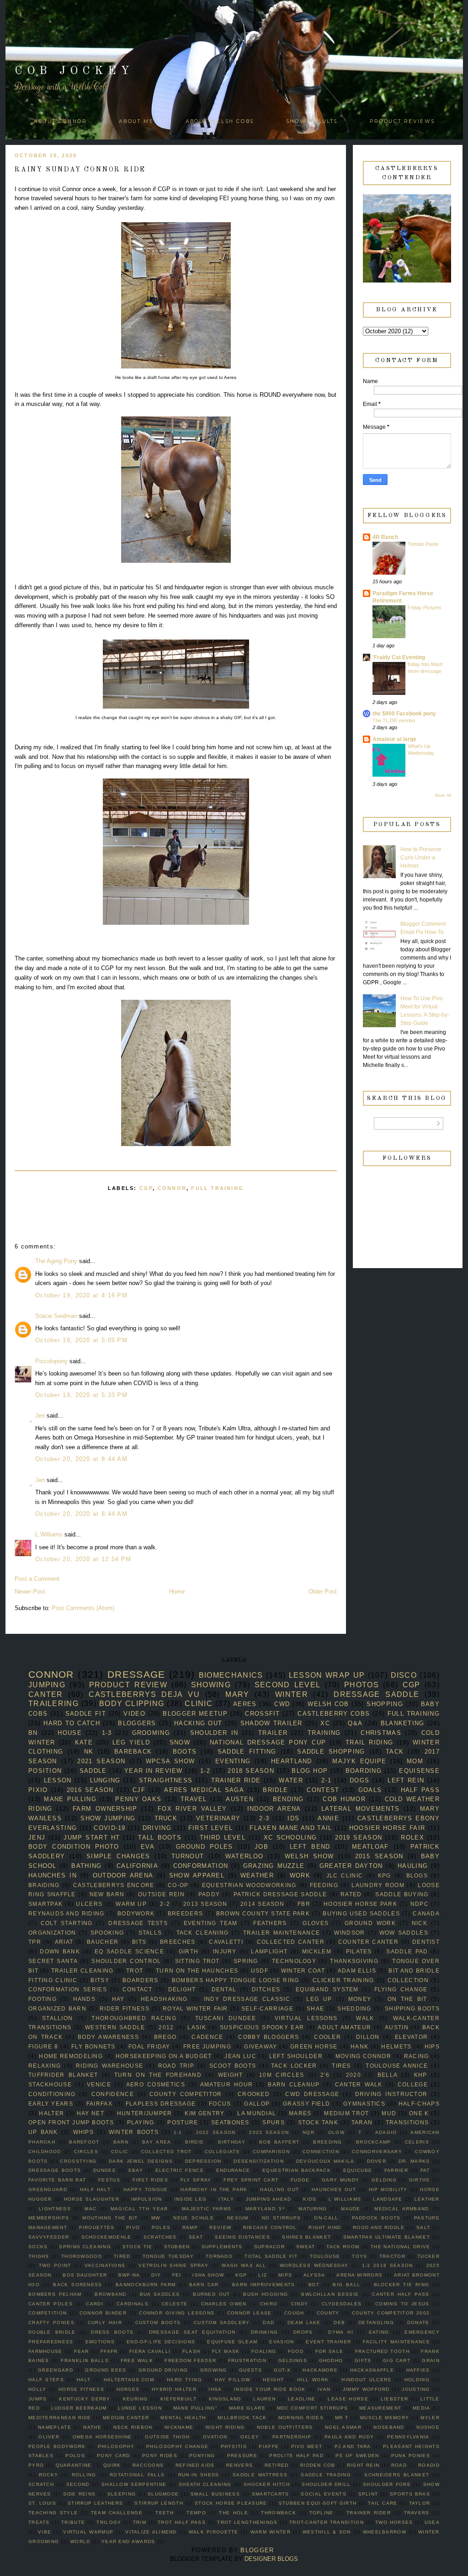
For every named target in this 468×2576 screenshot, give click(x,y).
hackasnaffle (372, 2370)
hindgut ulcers (366, 2380)
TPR (35, 1942)
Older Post (323, 1592)
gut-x (282, 2370)
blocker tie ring (402, 2285)
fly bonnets (93, 2046)
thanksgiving (354, 1961)
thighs (39, 2256)
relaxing (45, 2066)
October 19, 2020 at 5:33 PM (81, 1395)
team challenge (117, 2513)
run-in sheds (199, 2475)
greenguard (48, 2189)
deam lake (304, 2323)
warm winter (271, 2532)
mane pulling (70, 1799)
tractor (392, 2256)
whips (84, 2132)
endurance (233, 2170)
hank (359, 2046)
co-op (178, 1885)
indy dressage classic (247, 1999)
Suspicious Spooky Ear (262, 2027)
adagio (386, 2132)
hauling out (279, 2189)
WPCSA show (170, 1761)
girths (420, 2180)
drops (303, 2332)
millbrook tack (242, 2418)
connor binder (103, 2313)
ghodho (331, 2360)
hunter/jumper (145, 2113)
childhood (45, 2152)
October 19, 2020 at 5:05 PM (81, 1340)
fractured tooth (382, 2351)
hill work (313, 2380)
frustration (247, 2360)
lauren (264, 2399)
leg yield (131, 1742)
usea (432, 2522)
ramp (190, 2227)
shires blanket (306, 2237)
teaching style (53, 2513)
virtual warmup (88, 2532)
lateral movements (360, 1809)
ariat (64, 1942)
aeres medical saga (204, 1790)
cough (294, 2313)
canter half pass (401, 2294)
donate (418, 2323)
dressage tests (138, 1923)
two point (55, 2265)
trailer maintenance (282, 1933)
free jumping (207, 2046)
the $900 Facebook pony (404, 714)
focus (220, 2104)
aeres (245, 1704)
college (413, 2084)
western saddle (115, 2027)
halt (84, 2380)
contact (138, 1989)
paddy (209, 1894)
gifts (363, 2360)
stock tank (318, 2122)
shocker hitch (267, 2484)
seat (196, 2237)
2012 (166, 2027)
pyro (36, 2465)
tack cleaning (203, 1933)
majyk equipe (359, 1761)
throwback (279, 2513)
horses (128, 2389)
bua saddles (160, 2294)
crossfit (262, 1714)
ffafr (109, 2351)
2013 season (205, 1904)
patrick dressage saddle (280, 1894)
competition (48, 2313)
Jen (40, 1416)
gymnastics (364, 2104)
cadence (207, 2037)
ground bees (106, 2370)
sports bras (410, 2494)
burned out (211, 2294)
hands (85, 1999)
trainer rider (369, 2513)
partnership (292, 2437)
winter (292, 1694)
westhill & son (327, 2532)
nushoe (428, 2427)
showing (211, 1685)
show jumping (108, 1818)
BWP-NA (129, 2275)
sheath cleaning (205, 2484)
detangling (376, 2323)
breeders (185, 1913)
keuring (136, 2399)
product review (128, 1685)
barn (121, 2142)
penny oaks (138, 1799)
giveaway (261, 2046)
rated (351, 1894)
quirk (112, 2465)
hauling (413, 1866)
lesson (58, 1780)
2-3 (264, 1818)
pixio (38, 1790)
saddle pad (407, 1951)
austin (397, 2027)
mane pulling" (195, 2408)
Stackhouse (50, 2084)
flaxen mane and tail (291, 1828)
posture (183, 2122)
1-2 (205, 1771)
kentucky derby (85, 2399)
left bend (310, 1847)
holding (417, 2380)
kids (310, 2199)
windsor (349, 1933)
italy (226, 2199)
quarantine (74, 2465)
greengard (56, 2370)
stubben (177, 2247)
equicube (358, 2170)
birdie (195, 2142)
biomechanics (231, 1675)
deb (339, 2323)
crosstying (78, 2161)
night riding (225, 2427)
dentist (426, 1942)
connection (321, 2152)
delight (182, 1989)
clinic (199, 1704)
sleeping (122, 2494)
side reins (80, 2494)
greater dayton (351, 1866)
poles (161, 2227)
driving (157, 1828)
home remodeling (71, 2056)
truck (166, 1818)
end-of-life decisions (161, 2342)
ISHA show (208, 2275)
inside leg (191, 2199)
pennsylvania (408, 2437)
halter (51, 2113)
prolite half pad (296, 2456)
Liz (263, 2275)
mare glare (247, 2408)
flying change (401, 1989)
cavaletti (226, 1942)
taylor (420, 2503)
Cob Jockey (74, 71)
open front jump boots (71, 2122)
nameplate (55, 2427)
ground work (370, 1923)
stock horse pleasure (231, 2503)
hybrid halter (174, 2389)
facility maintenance (396, 2342)
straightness (166, 1780)
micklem (317, 1951)
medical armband (402, 2209)
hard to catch (72, 1723)
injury (225, 1951)
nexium (238, 2218)
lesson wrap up (327, 1675)
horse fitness (81, 2389)
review (220, 2227)
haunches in (53, 1875)
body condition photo (74, 1847)
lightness (55, 2209)
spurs (274, 2122)
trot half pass (182, 2522)
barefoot (84, 2142)
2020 (354, 2075)
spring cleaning (85, 2247)
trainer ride (236, 1780)
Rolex (412, 1837)
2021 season (101, 1761)
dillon (368, 2037)
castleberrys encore (114, 1885)
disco (404, 1675)
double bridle (52, 2332)
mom (415, 1761)
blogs (417, 1875)
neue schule (194, 2218)
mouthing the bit (110, 2218)
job (261, 1847)
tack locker (294, 2066)
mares (300, 2113)
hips (432, 2046)
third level (223, 1837)
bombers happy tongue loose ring (236, 1980)
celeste (175, 2304)
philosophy (116, 2446)
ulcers (89, 1904)
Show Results (312, 121)
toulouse (325, 2256)
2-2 (165, 1904)
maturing (313, 2209)
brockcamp (374, 2142)
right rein (363, 2465)
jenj (37, 1837)
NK (89, 1752)
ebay (136, 2170)
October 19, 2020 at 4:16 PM (81, 1295)
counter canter (368, 1942)
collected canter (291, 1942)
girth (189, 1951)
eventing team (211, 1923)
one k (419, 2113)
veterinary (218, 1818)
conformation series (68, 1989)
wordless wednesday (314, 2265)
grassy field (306, 2104)
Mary (237, 1694)
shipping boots (412, 2008)
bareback (133, 1752)
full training (217, 1188)
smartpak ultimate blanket (387, 2237)
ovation (215, 2437)
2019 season (359, 1837)
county (328, 2313)
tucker (428, 2256)
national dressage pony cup (268, 1742)
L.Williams (49, 1534)
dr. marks (414, 2161)
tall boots (160, 1837)
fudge (300, 2180)
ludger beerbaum (79, 2408)
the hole (233, 2513)
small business (215, 2494)
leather (427, 2199)
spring (246, 1961)
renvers (239, 2465)
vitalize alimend (151, 2532)
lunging (105, 1780)
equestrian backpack (297, 2170)
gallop (257, 2104)
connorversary (377, 2152)
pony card (114, 2456)
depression (203, 2161)
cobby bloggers (269, 2037)
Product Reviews (402, 121)
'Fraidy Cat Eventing (399, 657)
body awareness (108, 2037)
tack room (343, 2247)
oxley (250, 2437)
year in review (154, 1771)
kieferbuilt (178, 2399)
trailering (53, 1704)
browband (110, 2294)
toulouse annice (397, 2066)
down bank (60, 1951)
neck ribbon (133, 2427)
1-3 (107, 1733)
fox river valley (192, 1809)
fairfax (99, 2104)
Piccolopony (51, 1361)
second (78, 2484)
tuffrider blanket (63, 2075)
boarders (140, 1980)
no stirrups (282, 2218)
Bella (388, 2075)
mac (90, 2209)
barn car (204, 2285)
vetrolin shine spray (173, 2265)
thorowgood (82, 2256)
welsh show (309, 1856)
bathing (86, 1866)
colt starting (67, 1923)
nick (420, 1923)
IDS (293, 1818)
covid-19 (109, 1828)
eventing (233, 1761)
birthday (232, 2142)
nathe (92, 2427)
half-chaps (419, 2104)
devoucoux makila (325, 2161)
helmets (396, 2046)
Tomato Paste (423, 544)
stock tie (138, 2247)
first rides (150, 2180)
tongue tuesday (168, 2256)
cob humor (344, 1799)
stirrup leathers (95, 2503)
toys (359, 2256)
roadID (429, 2465)
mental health (183, 2418)
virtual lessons (306, 2018)
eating (379, 2332)
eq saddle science (129, 1951)
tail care (383, 2503)
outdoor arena (123, 1875)
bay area (157, 2142)
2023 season (269, 2132)
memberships (49, 2218)
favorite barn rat (57, 2180)
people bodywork (57, 2446)
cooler (327, 2037)
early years (51, 2104)
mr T (342, 2418)
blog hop (310, 1771)
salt (423, 2227)
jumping (47, 1685)
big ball (346, 2285)
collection (408, 1980)
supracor (269, 2247)
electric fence (180, 2170)
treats (39, 2522)
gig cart (397, 2360)
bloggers (137, 1723)
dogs (359, 1780)
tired (122, 2256)
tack (395, 1752)
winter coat (303, 1971)
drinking (264, 2332)
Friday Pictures (425, 608)
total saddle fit (271, 2256)
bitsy (100, 1980)
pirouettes (97, 2227)
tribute (73, 2522)
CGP (146, 1188)
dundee (105, 2170)
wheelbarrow (385, 2532)
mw (156, 2218)
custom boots (158, 2323)
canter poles (51, 2304)
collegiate (222, 2152)
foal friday (149, 2046)
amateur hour (226, 2084)
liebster (394, 2399)
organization (52, 1933)
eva (148, 1847)
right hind (325, 2227)
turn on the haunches (197, 1971)
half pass (420, 1790)
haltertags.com (129, 2380)
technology (294, 1961)
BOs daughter (85, 2275)
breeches (178, 1942)
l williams (345, 2199)
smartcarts (271, 2494)
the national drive (401, 2247)
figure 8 (43, 2046)
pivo (133, 2227)
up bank (43, 2132)
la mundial (257, 2113)
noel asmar (343, 2427)
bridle (275, 1790)
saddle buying (402, 1894)
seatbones (230, 2122)
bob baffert (279, 2142)
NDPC (420, 1904)
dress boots (112, 2332)
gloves (316, 1923)
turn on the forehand (158, 2075)
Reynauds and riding (66, 1913)
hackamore (320, 2370)
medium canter (126, 2418)
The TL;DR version (394, 720)
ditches (266, 1989)
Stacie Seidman (56, 1316)
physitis (234, 2446)
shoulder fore (387, 2484)
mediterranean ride (60, 2418)
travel (194, 1799)
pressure (242, 2456)
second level (288, 1685)
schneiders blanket (397, 2475)
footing (43, 1999)
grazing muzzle (274, 1866)
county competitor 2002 (391, 2313)
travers (417, 2513)
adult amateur (344, 2027)
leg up (319, 1999)
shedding (354, 2008)
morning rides (301, 2418)
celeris (417, 2142)
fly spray (196, 2180)
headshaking (164, 1999)
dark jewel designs (141, 2161)
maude (351, 2209)
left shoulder (296, 2056)
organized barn (57, 2008)
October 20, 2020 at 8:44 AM (81, 1459)
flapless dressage (161, 2104)
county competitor (186, 2094)
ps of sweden (357, 2456)
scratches (160, 2237)
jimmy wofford (366, 2389)
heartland (292, 1761)
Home (177, 1592)
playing (141, 2122)
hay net (90, 2113)
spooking (107, 1933)
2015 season (379, 1856)
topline (322, 2513)
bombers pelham (55, 2294)
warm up (131, 1904)
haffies (418, 2370)
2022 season (216, 2132)
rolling (84, 2475)
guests (250, 2370)
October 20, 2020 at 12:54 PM (83, 1559)
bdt (314, 2285)
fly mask (226, 2351)
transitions (407, 2122)
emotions (100, 2342)
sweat (306, 2247)
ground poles (204, 1847)
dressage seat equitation (192, 2332)
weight (231, 2075)
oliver (49, 2437)
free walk (137, 2360)
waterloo (244, 1856)
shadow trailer (271, 1723)
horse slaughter (92, 2199)
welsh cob (328, 1704)
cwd (282, 1704)
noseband (389, 2427)
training (324, 1733)
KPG (385, 1875)
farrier (396, 2170)
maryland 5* (265, 2209)
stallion (57, 2018)
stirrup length (159, 2503)
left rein (406, 1780)
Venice (99, 2084)
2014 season (262, 1904)
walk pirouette (214, 2532)
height (273, 2380)
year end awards (128, 2541)
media (422, 2408)
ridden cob (318, 2465)
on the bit (407, 1999)
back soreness (77, 2285)
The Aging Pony (56, 1261)
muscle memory (385, 2418)
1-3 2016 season (388, 2265)
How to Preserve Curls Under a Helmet (421, 858)
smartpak (45, 1904)
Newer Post (30, 1592)
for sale (330, 2351)
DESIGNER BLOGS (271, 2559)
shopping (385, 1704)
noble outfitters (285, 2427)
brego (165, 2037)
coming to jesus (402, 2304)
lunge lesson (140, 2408)
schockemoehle (106, 2237)
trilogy (109, 2522)
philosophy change (177, 2446)
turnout (188, 1856)
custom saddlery (222, 2323)
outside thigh (167, 2437)
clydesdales (342, 2304)
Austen (240, 1799)
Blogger (257, 2550)
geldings (293, 2360)
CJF (139, 1790)
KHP (421, 2075)
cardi (95, 2304)
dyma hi (341, 2332)
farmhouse (45, 2351)
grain (431, 2360)
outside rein (161, 1894)
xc (325, 1723)
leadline (302, 2399)
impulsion (147, 2199)
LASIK (197, 2027)
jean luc (240, 2056)
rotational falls (137, 2475)
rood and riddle (379, 2227)
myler (430, 2418)
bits (139, 1942)
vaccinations (105, 2265)
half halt (95, 2189)
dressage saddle (376, 1694)
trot (135, 1971)
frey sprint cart (251, 2180)
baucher (103, 1942)
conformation (201, 1866)
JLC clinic (345, 1875)
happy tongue (146, 2189)
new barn (107, 1894)
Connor (172, 1188)
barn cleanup (294, 2084)
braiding (44, 1885)
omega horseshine (102, 2437)
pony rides (160, 2456)
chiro (269, 2304)
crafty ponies (51, 2323)
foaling (264, 2351)
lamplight (269, 1951)
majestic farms (207, 2209)
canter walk (359, 2084)
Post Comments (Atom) (83, 1608)
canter (46, 1694)
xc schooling (290, 1837)
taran (362, 2122)
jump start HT (92, 1837)
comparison (271, 2152)
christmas (381, 1733)
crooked (254, 2094)
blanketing (403, 1723)
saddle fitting (247, 1752)
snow (180, 1742)
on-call (326, 2218)
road (399, 2465)
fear (81, 2351)
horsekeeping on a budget (164, 2056)
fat (425, 2170)
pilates (359, 1951)
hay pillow (232, 2380)
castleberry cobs (334, 1714)
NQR (308, 2132)
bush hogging (266, 2294)
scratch (41, 2484)
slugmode (163, 2494)
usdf (260, 1971)
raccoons (148, 2465)
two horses (394, 2522)
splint (368, 2494)
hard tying (184, 2380)
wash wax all (244, 2265)
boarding (364, 1771)
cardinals (133, 2304)
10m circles (282, 2075)
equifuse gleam (232, 2342)
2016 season (90, 1790)
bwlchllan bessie (330, 2294)
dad (269, 2323)
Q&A (355, 1723)
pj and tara (353, 2446)
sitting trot (197, 1961)
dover (377, 2161)
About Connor (60, 121)
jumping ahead (269, 2199)
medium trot (346, 2113)
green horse (314, 2046)
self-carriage (267, 2008)
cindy (300, 2304)
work (300, 1875)
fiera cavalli (150, 2351)
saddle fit (86, 1714)
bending (288, 1799)
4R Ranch (385, 537)
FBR (304, 1904)
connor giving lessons (177, 2313)
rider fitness (125, 2008)
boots (185, 1752)
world (80, 2541)
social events (324, 2494)
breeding (327, 2142)
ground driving (163, 2370)
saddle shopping (331, 1752)
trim (140, 2522)
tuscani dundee (226, 2018)
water (291, 1780)
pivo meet (307, 2446)
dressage (136, 1674)
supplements (222, 2247)
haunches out (334, 2189)
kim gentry (205, 2113)
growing (214, 2370)
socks (38, 2247)
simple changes (118, 1856)
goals (370, 1790)
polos (75, 2456)
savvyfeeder (49, 2237)
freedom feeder (190, 2360)
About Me (136, 121)
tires (341, 2066)
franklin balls (85, 2360)
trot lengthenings (247, 2522)
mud (389, 2113)
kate (84, 1742)
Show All (443, 795)
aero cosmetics (156, 2084)
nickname (179, 2427)
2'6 (325, 2075)
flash (191, 2351)
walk (365, 2018)
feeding (324, 1885)
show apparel (197, 1875)
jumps (38, 2399)
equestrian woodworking (249, 1885)
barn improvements (264, 2285)
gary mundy (340, 2180)
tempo (196, 2513)
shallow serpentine (134, 2484)
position (45, 1771)
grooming (151, 1733)
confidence (113, 2094)
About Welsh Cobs (220, 121)
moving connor (363, 2056)
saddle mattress (260, 2475)
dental (224, 1989)
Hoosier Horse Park (360, 1904)
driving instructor (391, 2094)
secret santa (53, 1961)
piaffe (269, 2446)
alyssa (314, 2275)
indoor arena (274, 1809)
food (296, 2351)
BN (33, 1733)
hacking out (198, 1723)
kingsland (225, 2399)
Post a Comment (37, 1579)
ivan (324, 2389)
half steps (46, 2380)
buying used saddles (361, 1913)
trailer (273, 1733)
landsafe (388, 2199)
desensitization (259, 2161)
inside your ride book (270, 2389)
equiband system (327, 1989)
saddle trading (326, 2475)
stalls (150, 1933)
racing (417, 2056)
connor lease (250, 2313)
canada (426, 1913)
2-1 (326, 1780)
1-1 (178, 2132)
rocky (49, 2475)
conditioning (52, 2094)
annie (328, 1818)
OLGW (336, 2132)
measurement (380, 2408)
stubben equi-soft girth (318, 2503)
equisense (419, 1771)
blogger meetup (195, 1714)
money (360, 1999)
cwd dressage (312, 2094)
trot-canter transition (327, 2522)
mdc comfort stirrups (312, 2408)
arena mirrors (359, 2275)
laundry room (378, 1885)
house (70, 1733)
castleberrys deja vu (144, 1694)
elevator (411, 2037)
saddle (93, 1771)
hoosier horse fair (387, 1828)
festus (109, 2180)
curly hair (105, 2323)
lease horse (348, 2399)
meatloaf (370, 1847)
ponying (202, 2456)
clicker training (343, 1980)
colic (120, 2152)
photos (362, 1685)
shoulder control (126, 1961)
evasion (282, 2342)
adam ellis (357, 1971)
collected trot (167, 2152)
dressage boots (55, 2170)
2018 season (251, 1771)
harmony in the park (214, 2189)
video (134, 1714)
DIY (156, 2275)
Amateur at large (394, 739)
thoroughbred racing (134, 2018)
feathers (270, 1923)
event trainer (328, 2342)
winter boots (134, 2132)
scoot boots (233, 2066)
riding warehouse (109, 2066)
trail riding (369, 1742)
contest (323, 1790)
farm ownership (105, 1809)
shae (315, 2008)
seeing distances (242, 2237)
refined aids (195, 2465)
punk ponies (411, 2456)
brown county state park (263, 1913)
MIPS (285, 2275)
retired (277, 2465)
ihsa (215, 2389)
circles (86, 2152)
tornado (219, 2256)
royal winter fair (195, 2008)
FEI (177, 2275)
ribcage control (270, 2227)
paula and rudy (349, 2437)
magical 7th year (139, 2209)
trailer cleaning (82, 1971)
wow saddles (404, 1933)
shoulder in (214, 1733)
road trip (176, 2066)
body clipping (132, 1704)
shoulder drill (326, 2484)
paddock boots (376, 2218)
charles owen (224, 2304)
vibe (45, 2532)
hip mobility (388, 2189)
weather (257, 1875)
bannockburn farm (146, 2285)
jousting (416, 2389)
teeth (165, 2513)
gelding (384, 2180)
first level (210, 1828)
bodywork (136, 1913)
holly (37, 2389)
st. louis (42, 2503)
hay (118, 1999)
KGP (241, 2275)
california (137, 1866)
